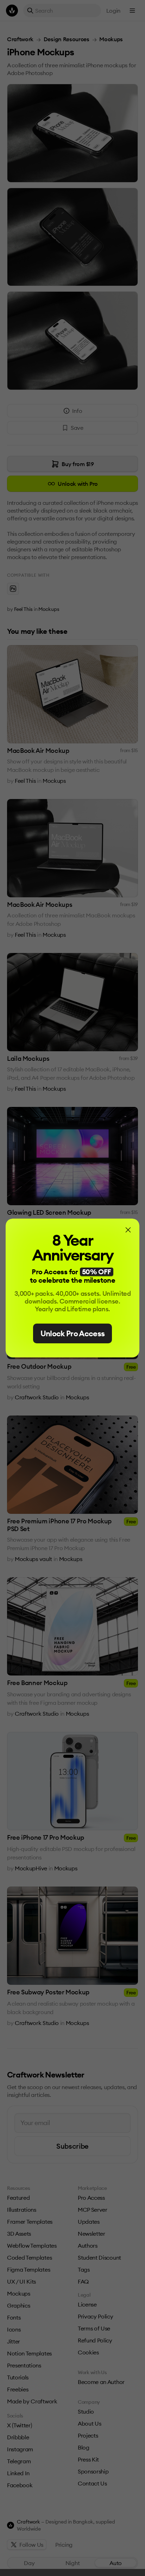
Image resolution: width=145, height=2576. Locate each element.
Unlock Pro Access (73, 1333)
